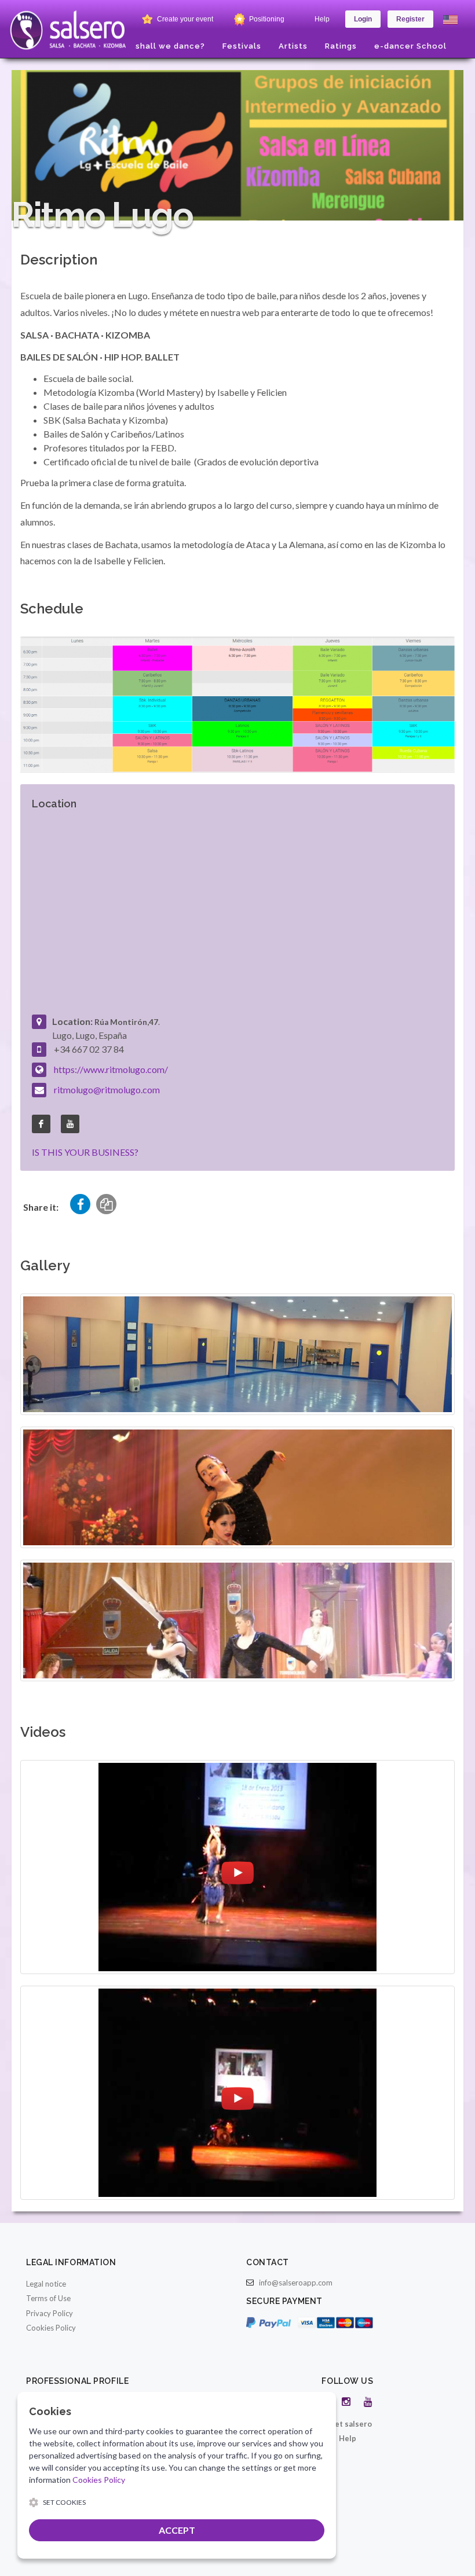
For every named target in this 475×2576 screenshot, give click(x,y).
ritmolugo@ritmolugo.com (107, 1089)
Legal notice (46, 2284)
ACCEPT (177, 2530)
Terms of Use (48, 2298)
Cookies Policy (51, 2328)
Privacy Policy (50, 2313)
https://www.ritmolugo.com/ (111, 1069)
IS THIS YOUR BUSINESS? (85, 1152)
